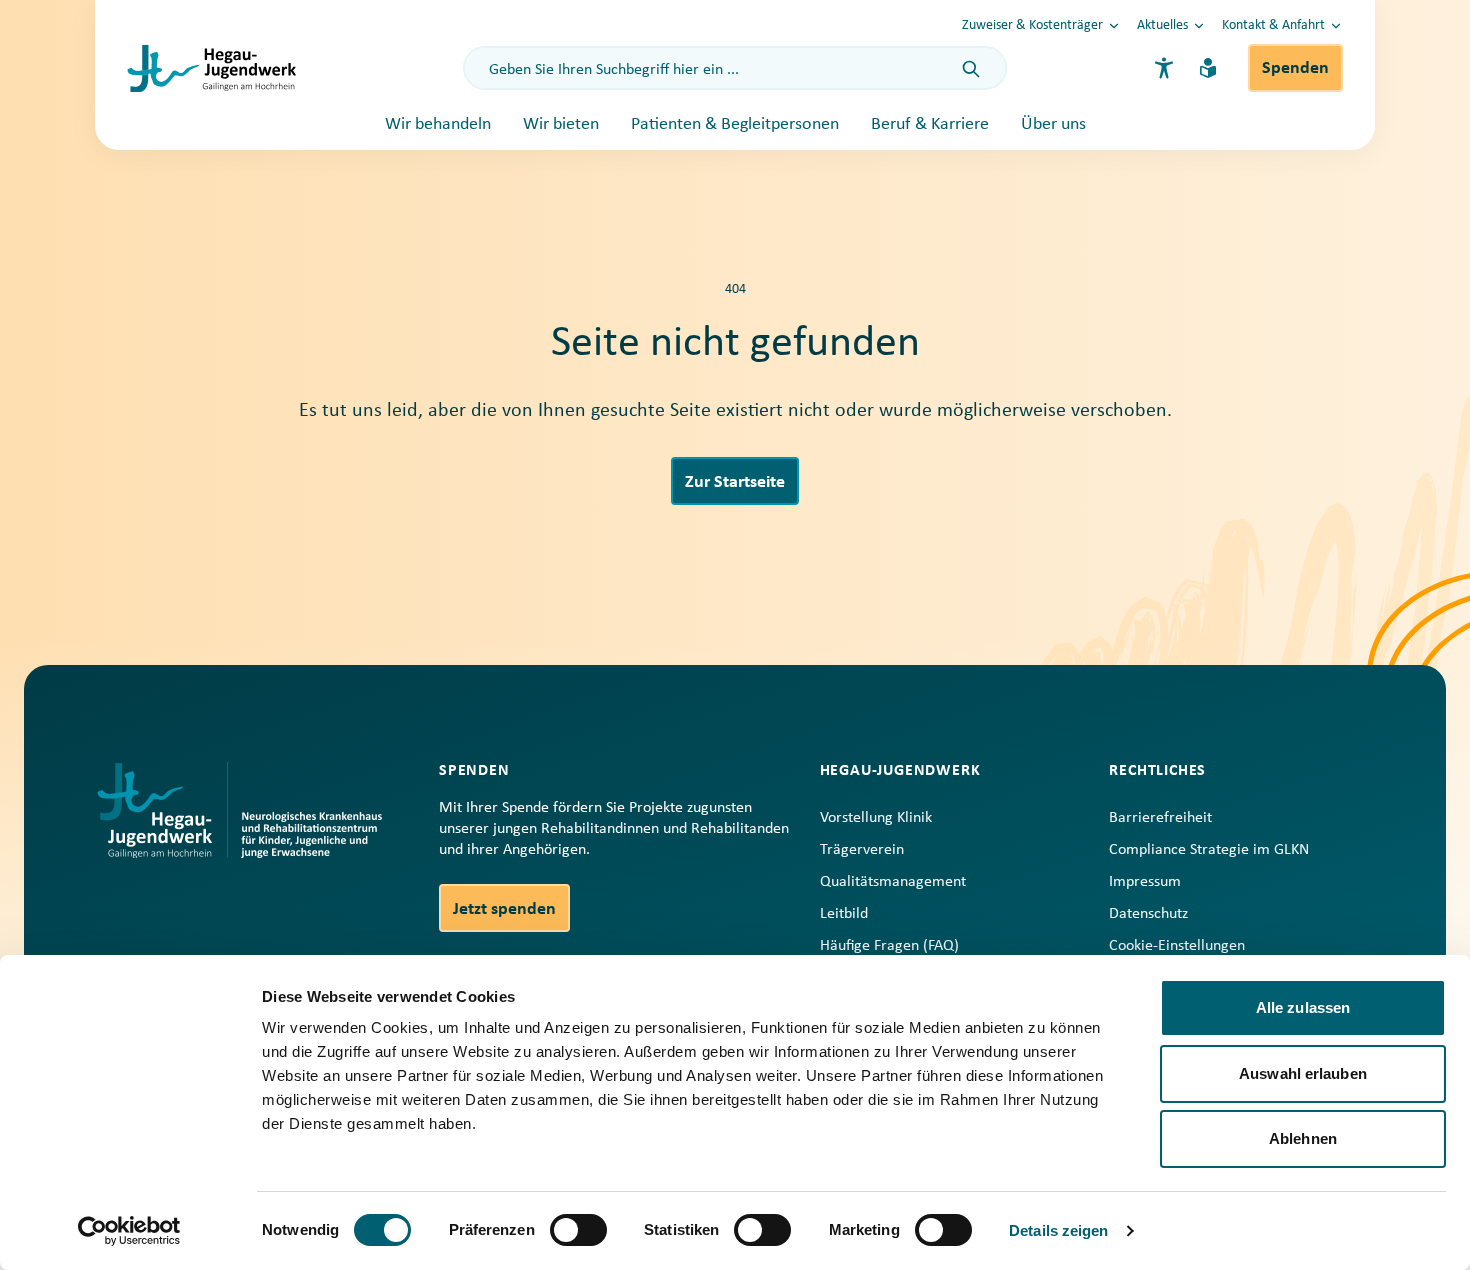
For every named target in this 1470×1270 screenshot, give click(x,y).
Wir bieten (561, 124)
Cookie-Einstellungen (1177, 946)
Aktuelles (1162, 25)
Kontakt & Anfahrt (1273, 25)
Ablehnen (1303, 1138)
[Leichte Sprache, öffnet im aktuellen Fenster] (1208, 68)
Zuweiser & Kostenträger (1032, 25)
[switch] (578, 1230)
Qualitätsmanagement (893, 882)
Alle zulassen (1303, 1007)
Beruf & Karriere (930, 124)
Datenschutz (1148, 914)
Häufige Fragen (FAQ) (889, 946)
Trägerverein (862, 850)
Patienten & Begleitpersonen (735, 124)
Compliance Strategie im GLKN (1209, 850)
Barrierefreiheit (1160, 818)
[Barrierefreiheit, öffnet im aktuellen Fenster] (1164, 68)
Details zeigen (1058, 1230)
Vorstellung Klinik (876, 818)
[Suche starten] (971, 70)
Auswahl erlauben (1303, 1073)
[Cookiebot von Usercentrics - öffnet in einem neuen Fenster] (129, 1231)
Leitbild (844, 914)
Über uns (1053, 124)
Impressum (1145, 882)
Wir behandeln (438, 124)
